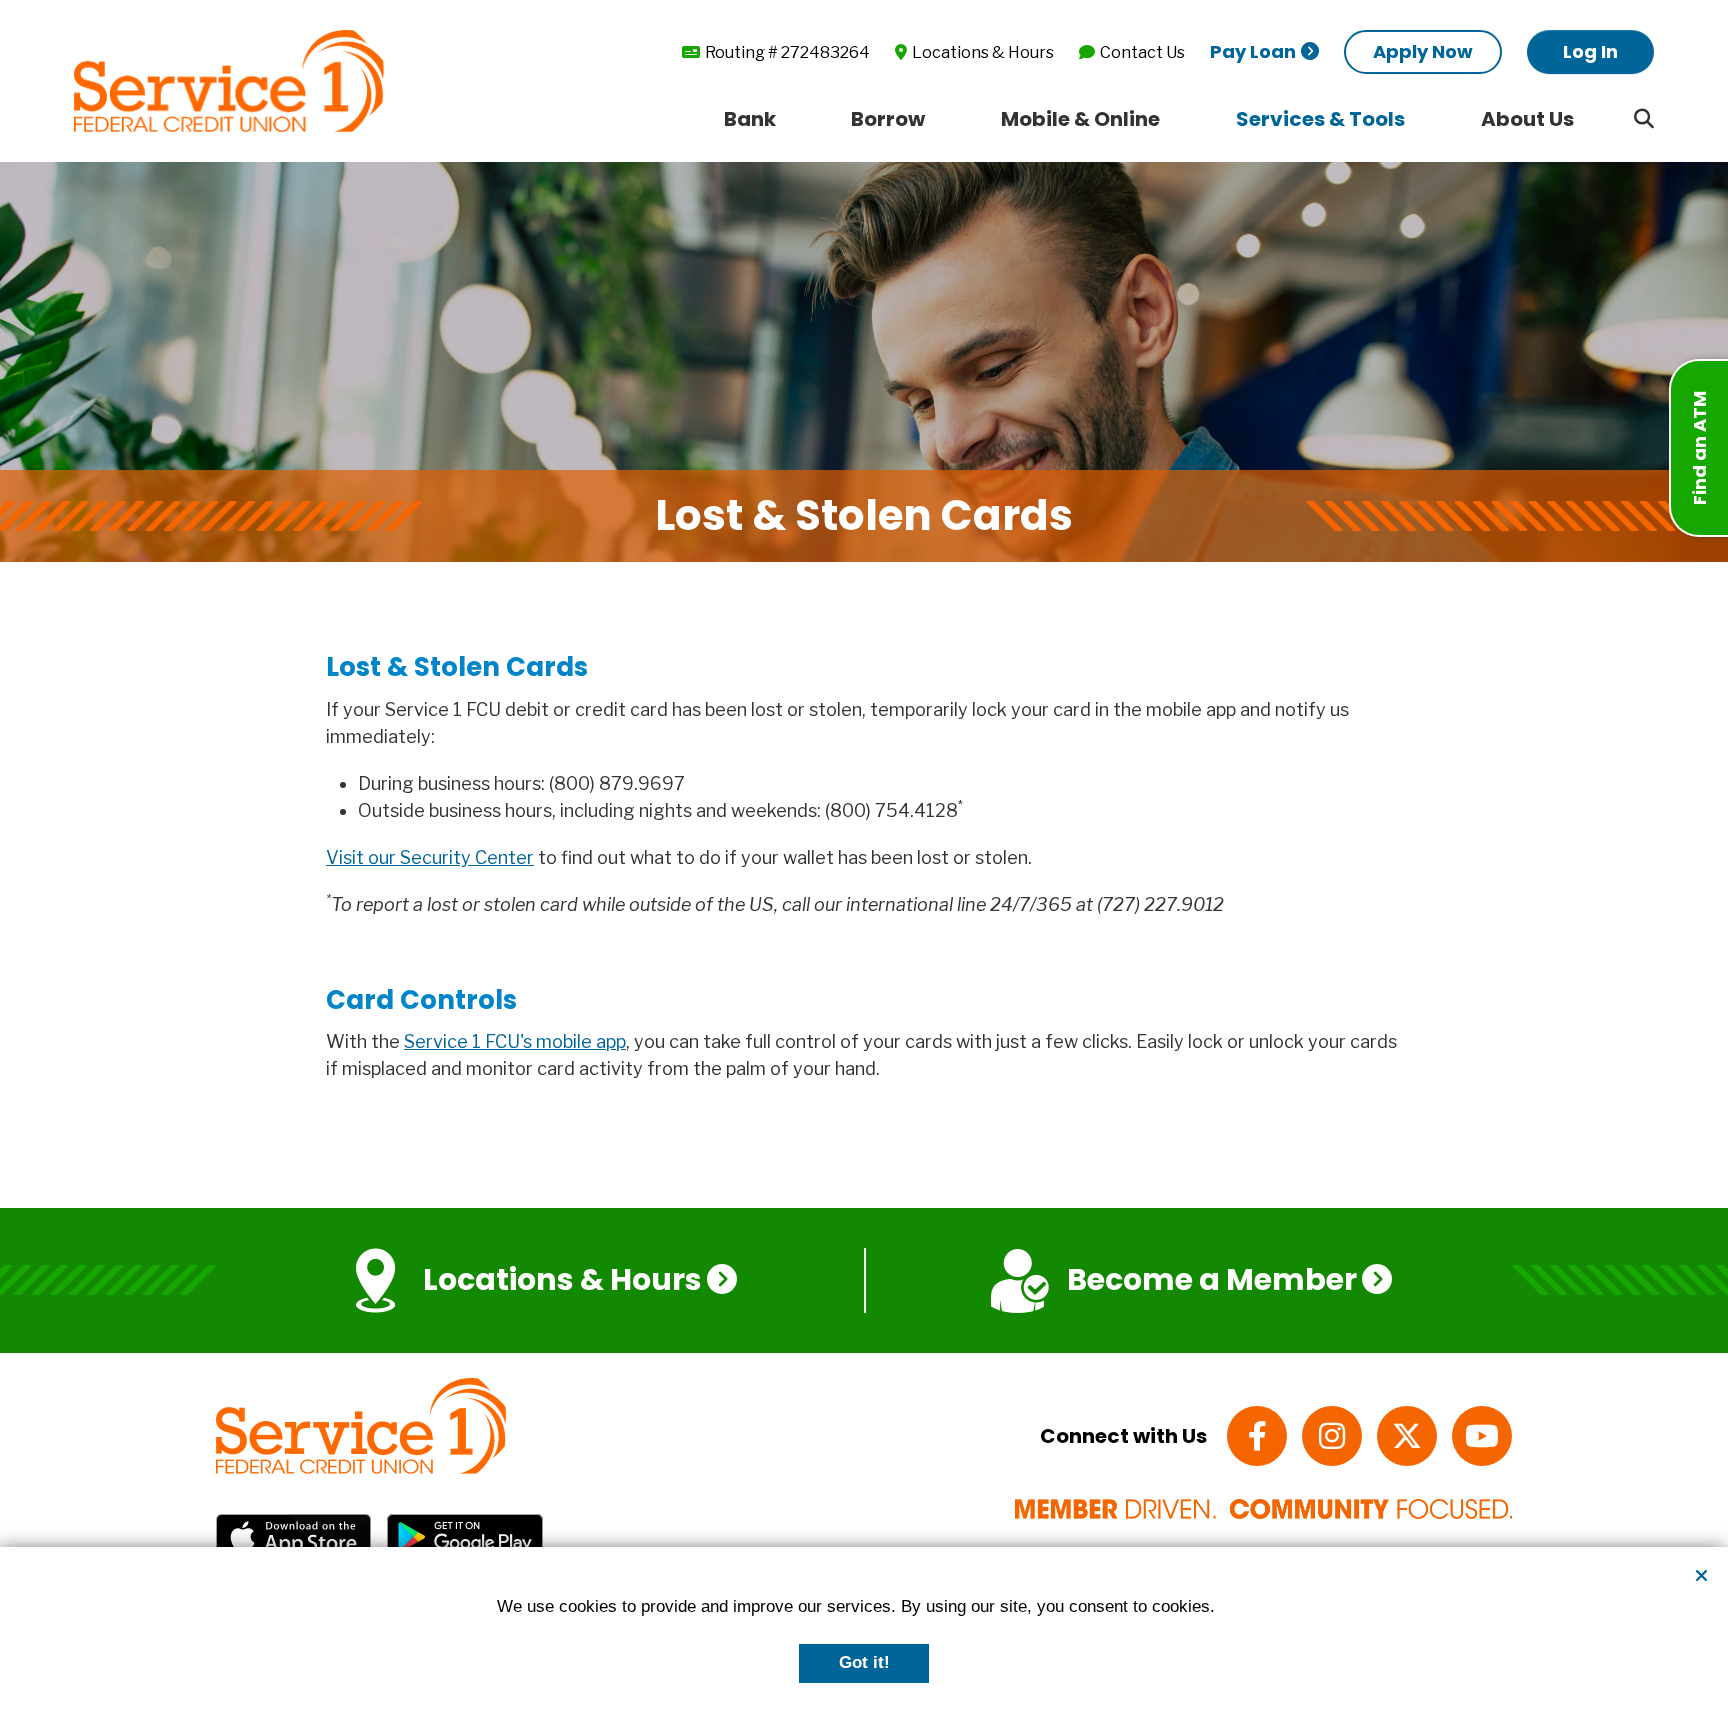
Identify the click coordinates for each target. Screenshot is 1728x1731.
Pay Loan (1253, 51)
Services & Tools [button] (1320, 119)
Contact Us (1142, 52)
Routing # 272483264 (787, 52)
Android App (465, 1537)
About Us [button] (1527, 119)
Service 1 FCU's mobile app (515, 1041)
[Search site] (1644, 119)
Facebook (1257, 1436)
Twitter (1407, 1436)
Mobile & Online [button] (1080, 119)
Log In (1590, 51)
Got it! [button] (864, 1662)
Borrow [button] (888, 119)
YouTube (1482, 1436)
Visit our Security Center (430, 857)
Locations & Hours (983, 52)
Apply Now (1423, 51)
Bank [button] (750, 119)
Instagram (1332, 1436)
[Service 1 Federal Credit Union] (229, 79)
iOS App (294, 1537)
